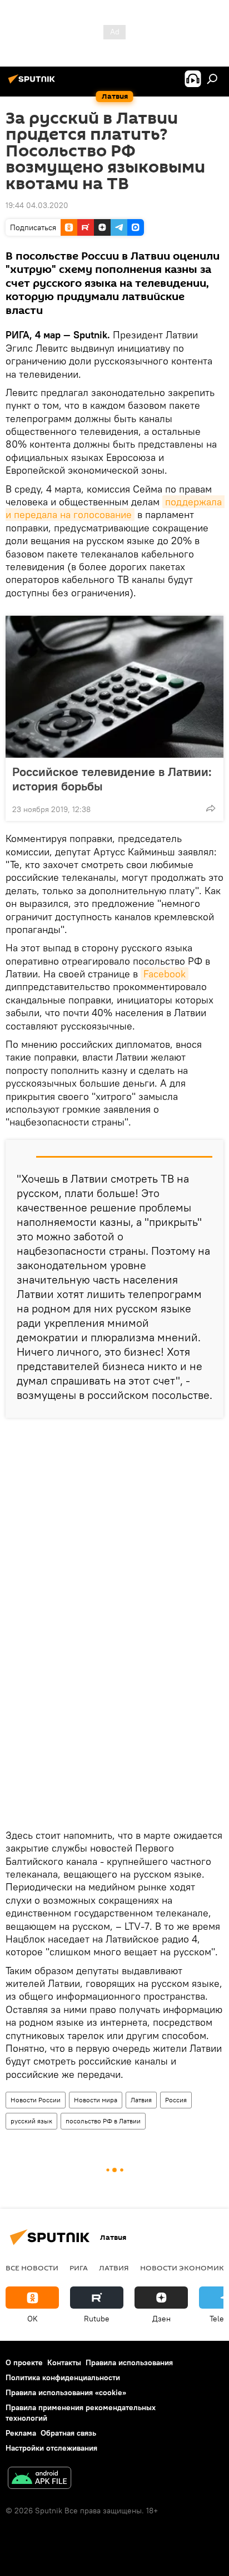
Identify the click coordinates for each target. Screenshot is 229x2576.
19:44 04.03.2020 (37, 205)
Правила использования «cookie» (66, 2392)
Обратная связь (68, 2433)
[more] (211, 808)
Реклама (21, 2433)
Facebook (165, 974)
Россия (176, 2100)
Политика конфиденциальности (63, 2377)
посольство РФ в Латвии (103, 2121)
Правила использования (129, 2362)
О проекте (24, 2362)
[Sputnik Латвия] (33, 83)
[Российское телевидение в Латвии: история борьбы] (114, 687)
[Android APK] (39, 2479)
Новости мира (96, 2100)
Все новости (32, 2268)
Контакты (64, 2362)
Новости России (36, 2100)
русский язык (31, 2121)
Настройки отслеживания (51, 2448)
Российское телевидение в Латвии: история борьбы (112, 779)
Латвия (141, 2100)
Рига (79, 2268)
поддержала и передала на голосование (115, 508)
